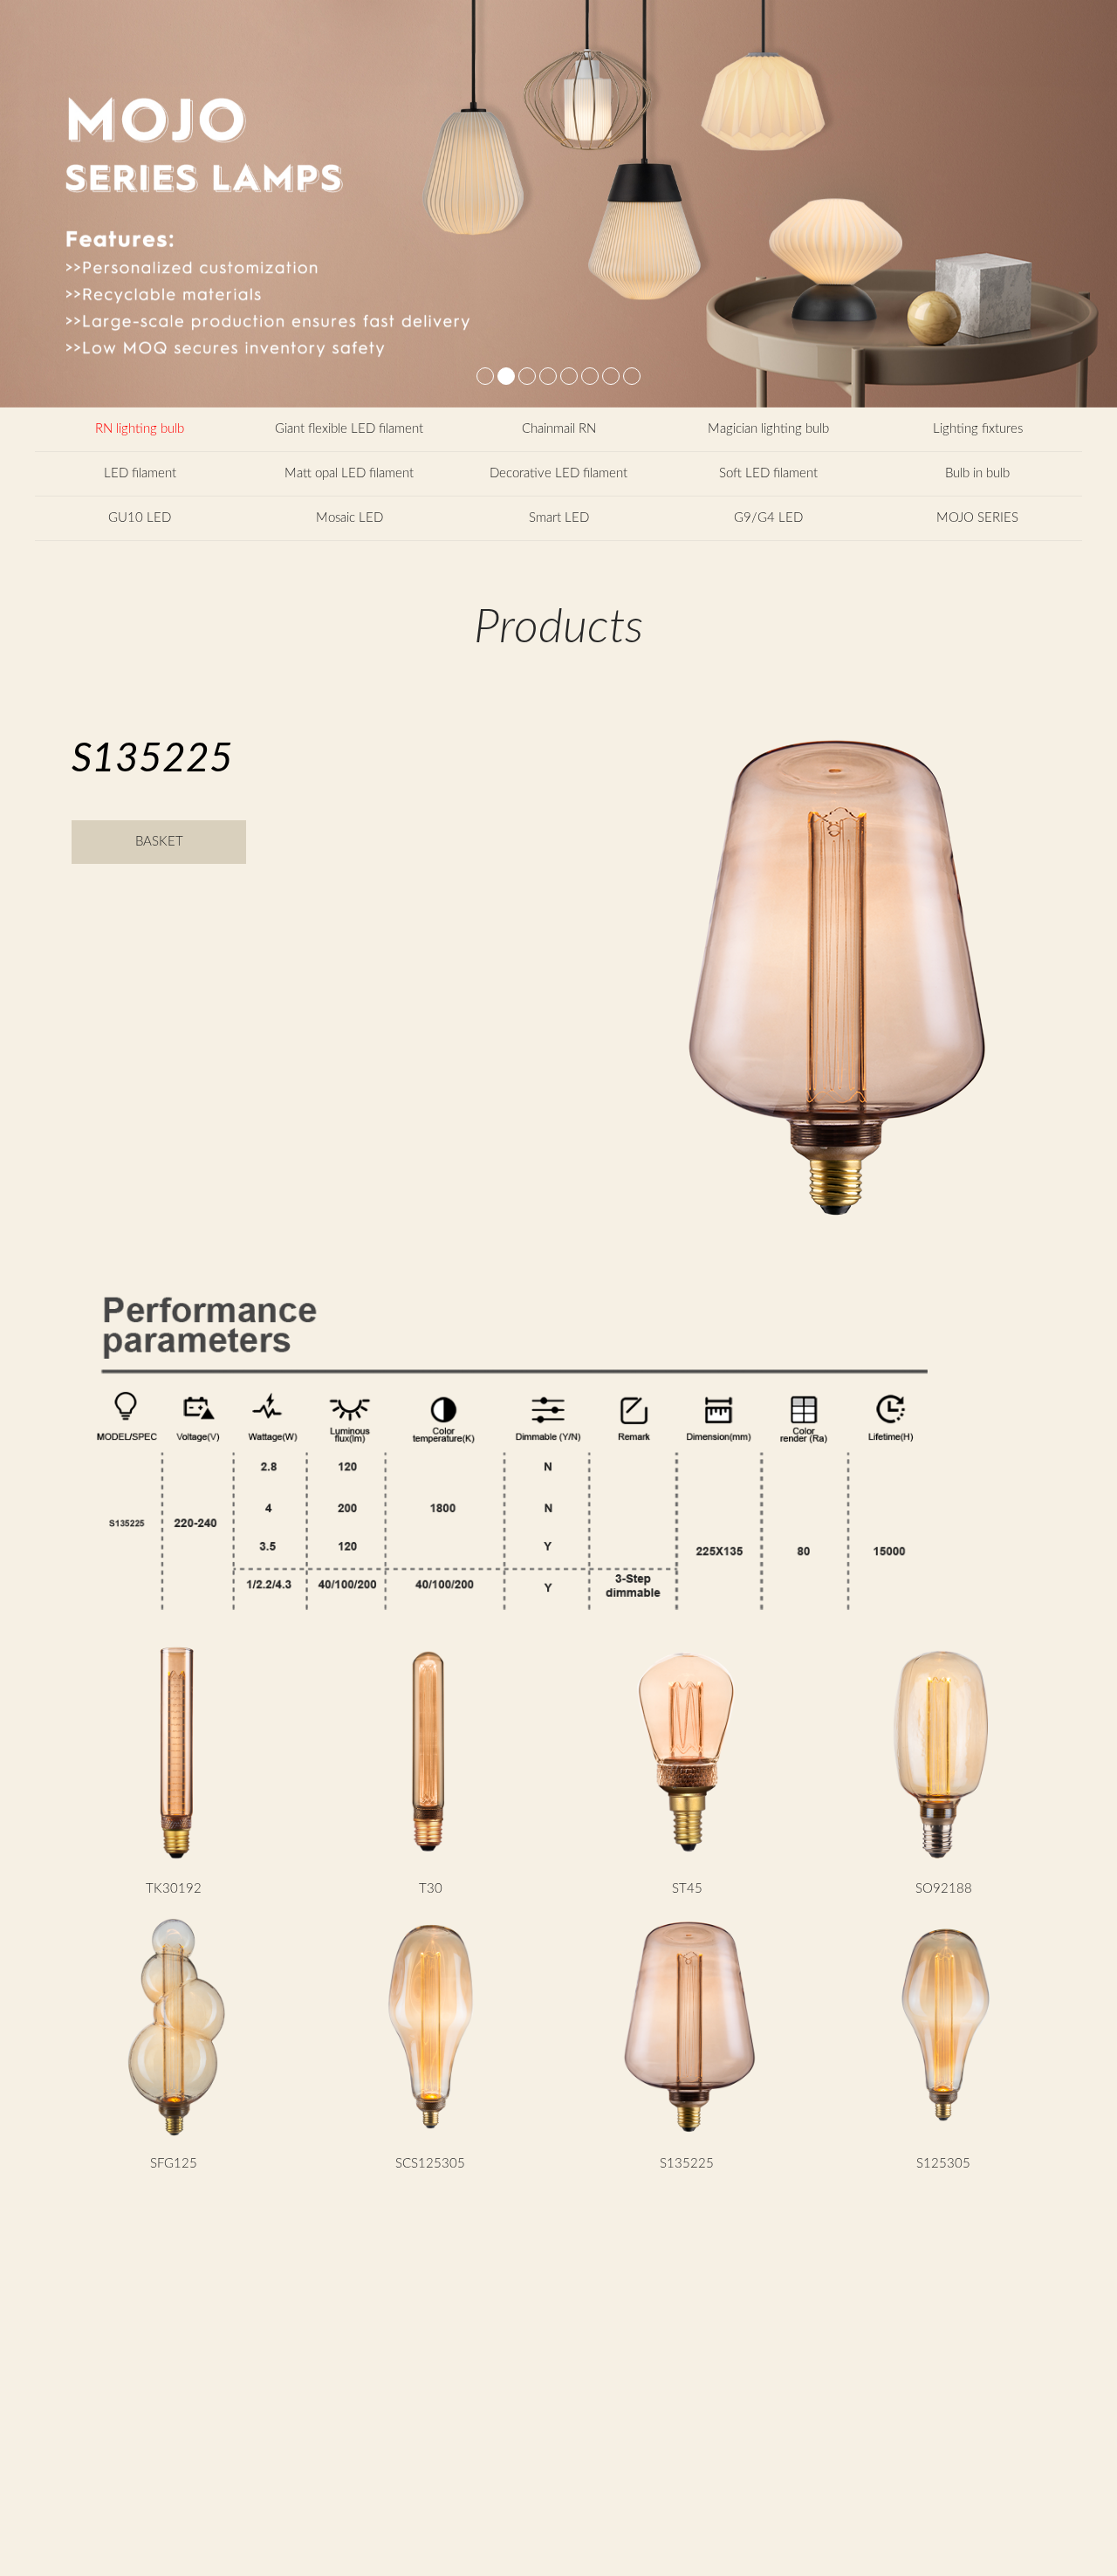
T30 (431, 1889)
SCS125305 (430, 2164)
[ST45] (687, 1863)
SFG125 (174, 2164)
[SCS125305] (431, 2138)
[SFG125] (174, 2138)
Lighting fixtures (978, 429)
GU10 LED (140, 518)
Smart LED (559, 518)
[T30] (431, 1863)
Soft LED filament (768, 473)
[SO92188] (944, 1863)
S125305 (943, 2164)
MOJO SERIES (977, 518)
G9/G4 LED (768, 518)
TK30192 (174, 1889)
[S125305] (944, 2138)
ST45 (687, 1889)
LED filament (140, 473)
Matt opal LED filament (349, 473)
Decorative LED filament (558, 473)
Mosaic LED (349, 518)
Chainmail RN (559, 429)
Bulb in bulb (977, 473)
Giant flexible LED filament (349, 429)
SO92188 (944, 1889)
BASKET (159, 842)
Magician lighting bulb (768, 429)
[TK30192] (174, 1863)
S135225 (687, 2164)
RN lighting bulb (140, 429)
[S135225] (687, 2138)
